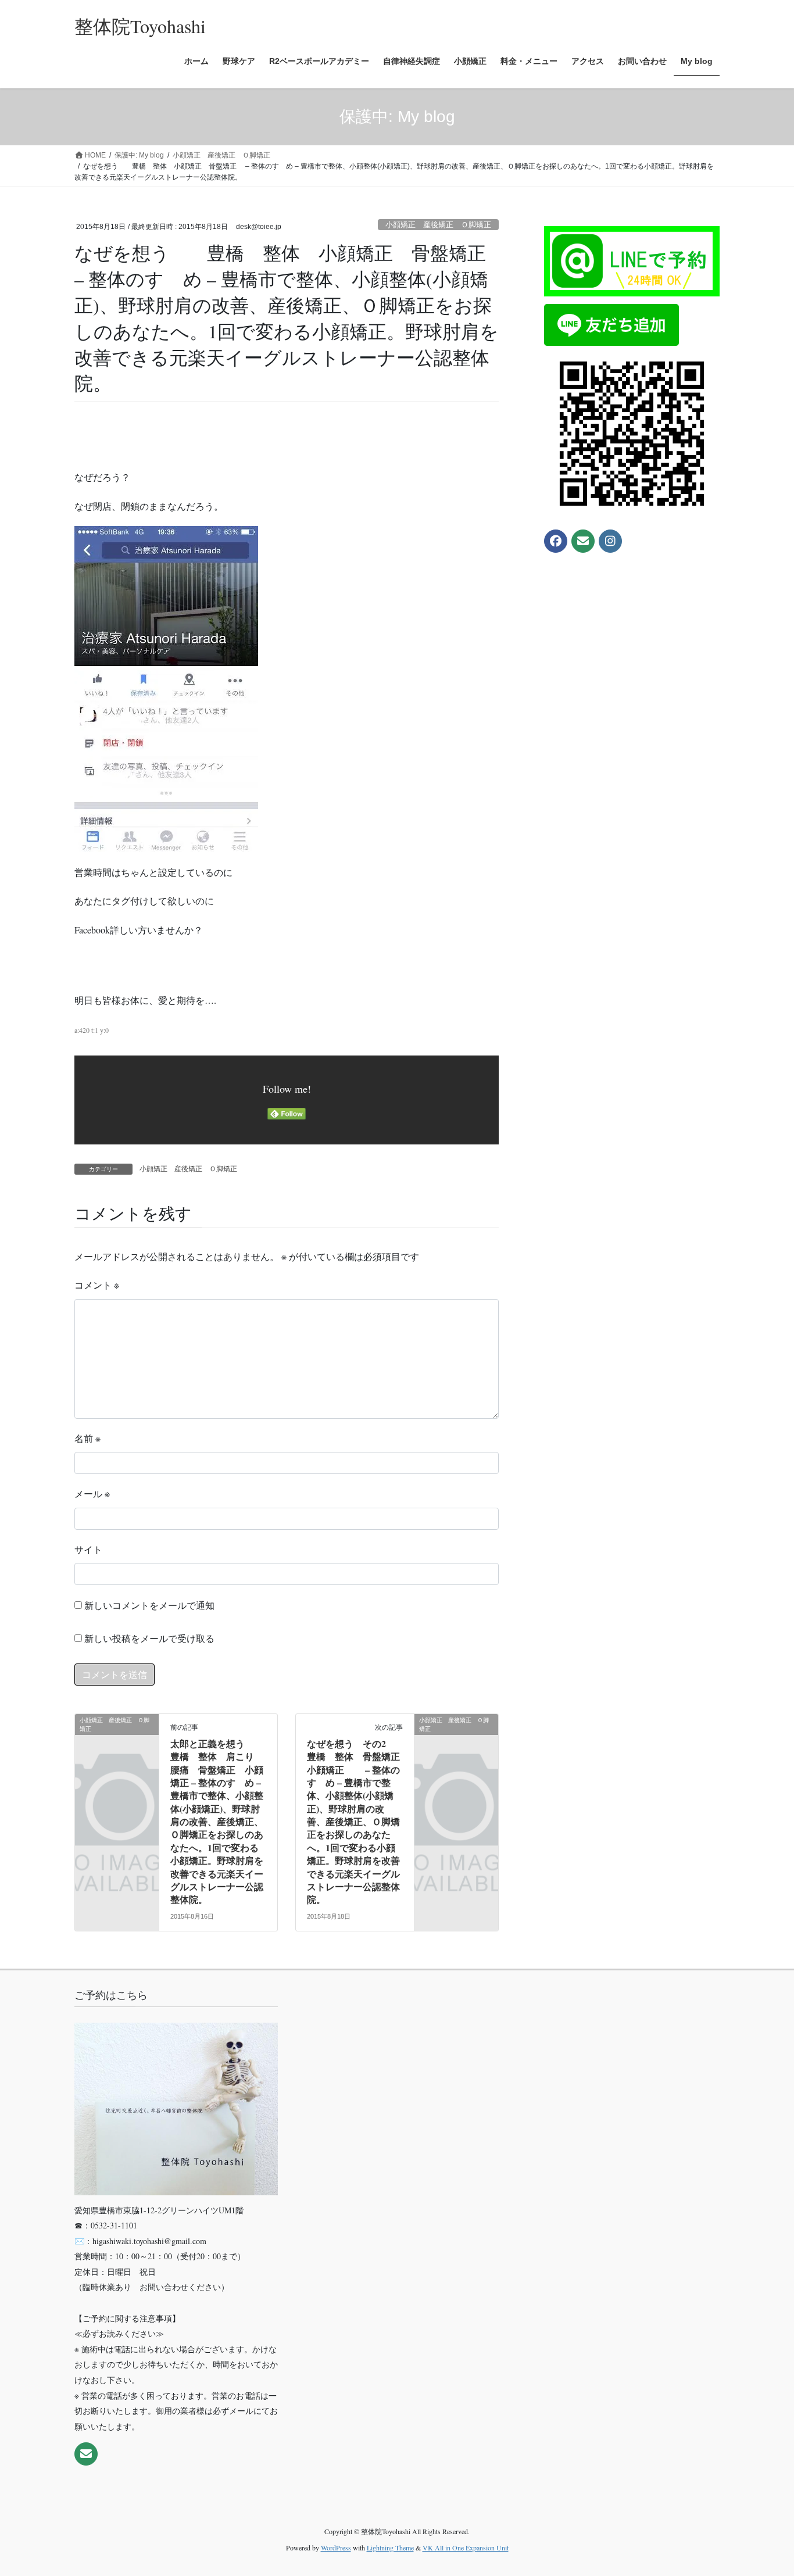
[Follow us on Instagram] (610, 541)
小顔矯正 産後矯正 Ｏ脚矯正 (438, 225)
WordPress (336, 2548)
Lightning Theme (390, 2548)
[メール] (583, 541)
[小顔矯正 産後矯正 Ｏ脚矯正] (117, 1739)
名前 (87, 1438)
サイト (88, 1549)
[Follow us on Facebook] (556, 541)
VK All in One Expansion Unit (466, 2548)
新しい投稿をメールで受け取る (149, 1638)
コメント (97, 1285)
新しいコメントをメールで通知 (149, 1605)
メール (92, 1493)
